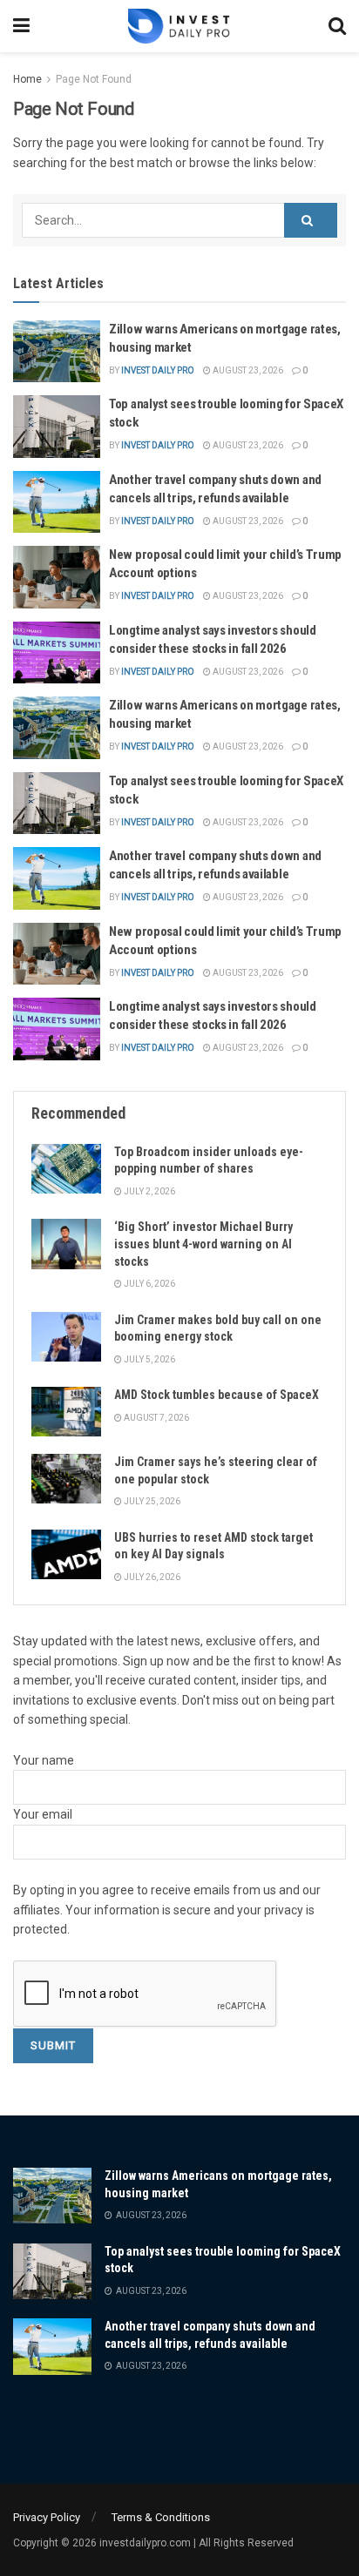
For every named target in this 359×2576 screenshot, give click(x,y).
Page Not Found (94, 79)
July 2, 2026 (149, 1191)
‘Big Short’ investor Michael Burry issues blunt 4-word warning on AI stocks (203, 1244)
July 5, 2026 (149, 1359)
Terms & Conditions (161, 2517)
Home (27, 79)
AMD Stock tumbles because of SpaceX (217, 1395)
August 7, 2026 (156, 1418)
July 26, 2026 (151, 1577)
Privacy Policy (47, 2517)
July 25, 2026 (151, 1501)
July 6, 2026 (149, 1284)
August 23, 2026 (247, 370)
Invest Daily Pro (158, 370)
